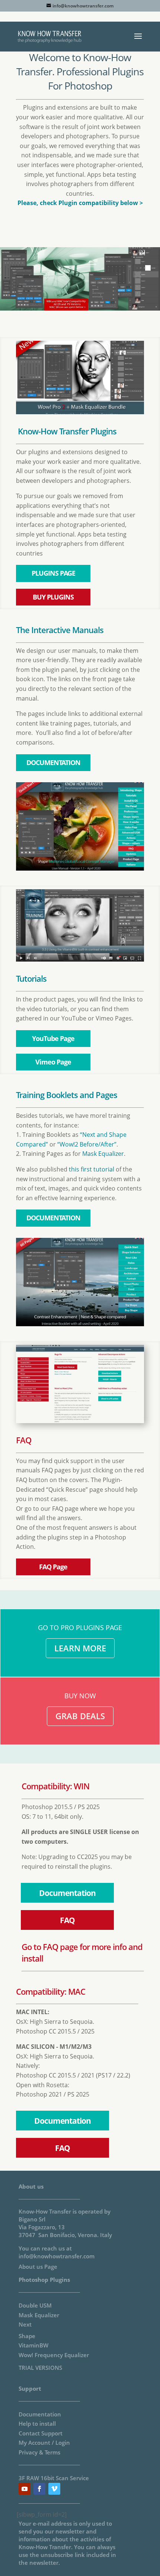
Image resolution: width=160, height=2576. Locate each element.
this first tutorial (92, 1169)
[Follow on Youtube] (25, 2489)
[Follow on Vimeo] (54, 2489)
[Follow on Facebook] (39, 2489)
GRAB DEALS (80, 1716)
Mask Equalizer (103, 1154)
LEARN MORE (80, 1648)
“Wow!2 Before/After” (87, 1144)
